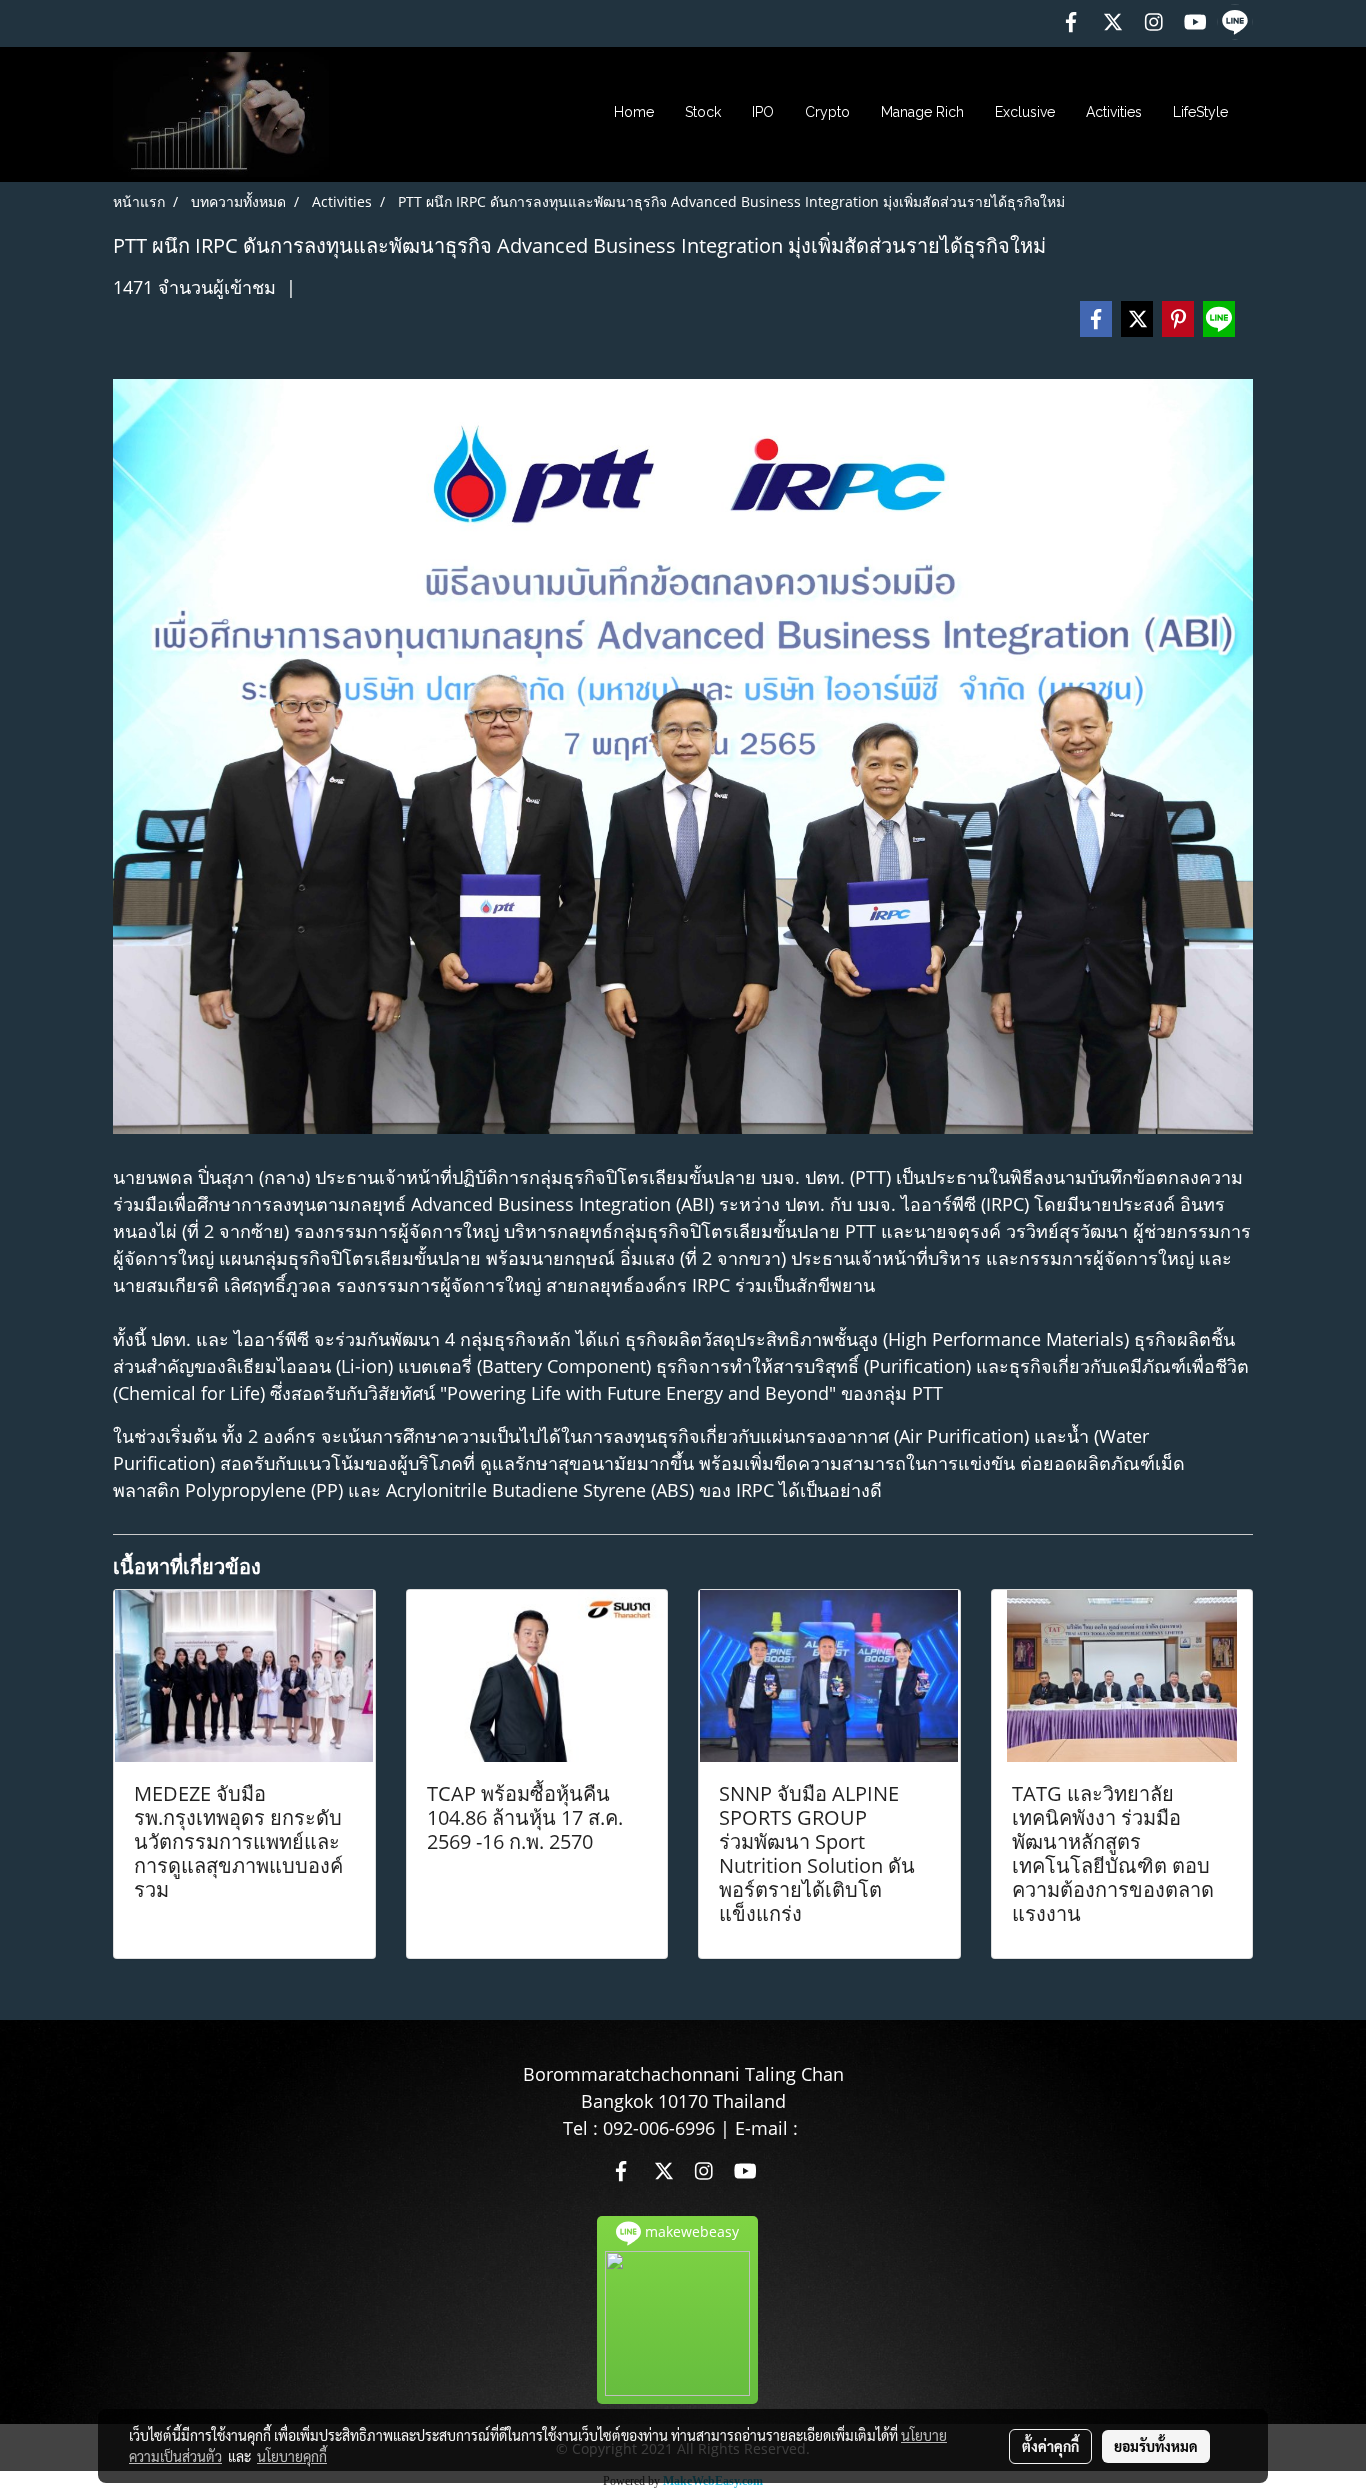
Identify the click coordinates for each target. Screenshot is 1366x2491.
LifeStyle (1200, 112)
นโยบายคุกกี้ (292, 2456)
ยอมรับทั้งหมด (1156, 2446)
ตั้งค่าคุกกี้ (1050, 2446)
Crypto (827, 112)
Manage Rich (922, 112)
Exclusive (1025, 112)
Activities (1114, 112)
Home (634, 112)
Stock (703, 112)
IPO (763, 112)
